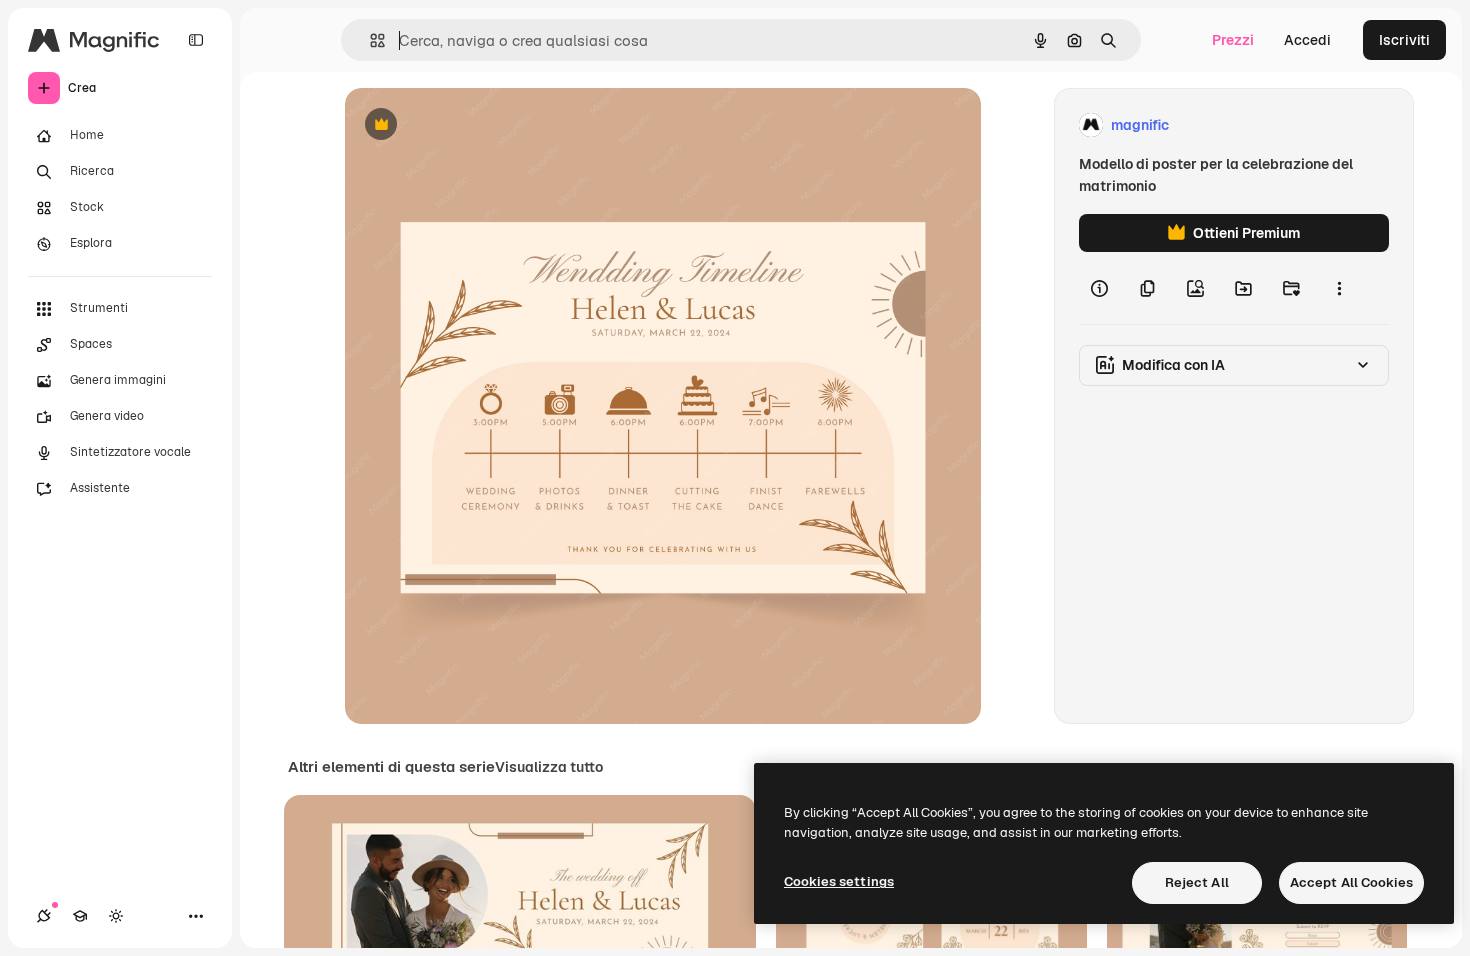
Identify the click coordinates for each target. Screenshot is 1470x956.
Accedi (1307, 40)
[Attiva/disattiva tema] (116, 916)
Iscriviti (1404, 40)
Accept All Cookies (1351, 882)
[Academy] (80, 916)
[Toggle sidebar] (196, 40)
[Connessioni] (44, 916)
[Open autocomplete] (369, 40)
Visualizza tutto (549, 767)
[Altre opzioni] (1339, 288)
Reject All (1197, 882)
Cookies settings (839, 881)
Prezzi (1233, 40)
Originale (477, 125)
